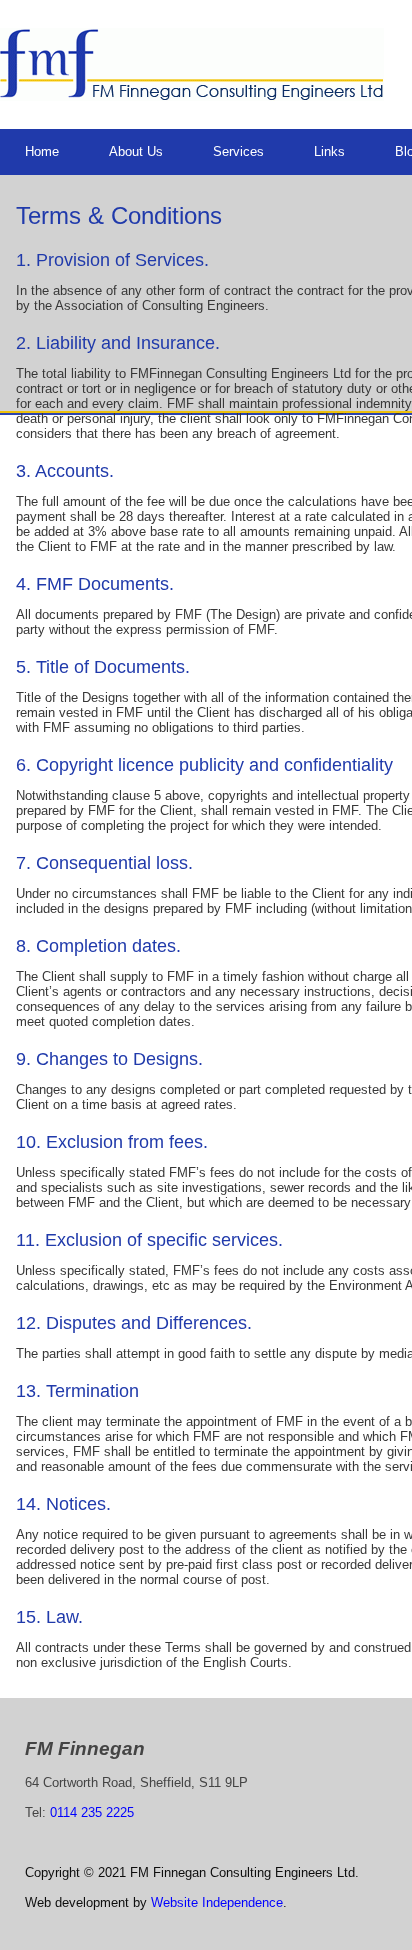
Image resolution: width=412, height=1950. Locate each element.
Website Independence (217, 1902)
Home (42, 151)
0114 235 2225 (92, 1812)
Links (329, 151)
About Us (136, 151)
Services (238, 151)
